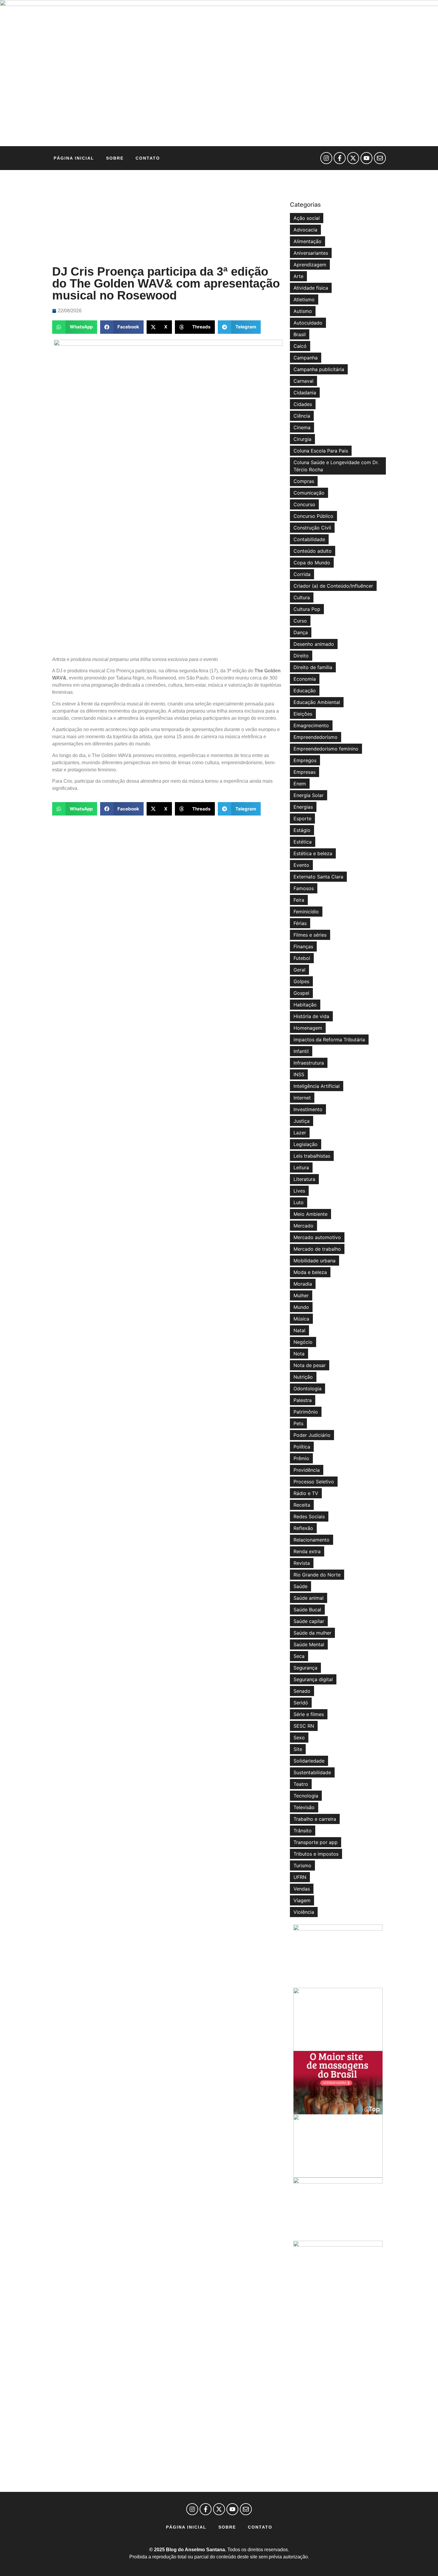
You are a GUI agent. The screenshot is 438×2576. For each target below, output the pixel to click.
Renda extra (307, 1551)
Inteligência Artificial (317, 1086)
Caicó (300, 346)
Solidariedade (309, 1761)
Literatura (304, 1179)
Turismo (302, 1865)
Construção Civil (312, 528)
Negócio (303, 1342)
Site (298, 1749)
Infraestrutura (309, 1063)
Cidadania (305, 393)
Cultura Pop (307, 609)
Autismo (303, 311)
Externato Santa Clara (318, 877)
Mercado (303, 1226)
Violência (304, 1912)
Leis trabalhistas (312, 1156)
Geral (299, 970)
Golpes (301, 981)
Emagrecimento (311, 725)
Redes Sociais (309, 1516)
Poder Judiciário (312, 1435)
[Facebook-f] (340, 158)
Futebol (302, 958)
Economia (305, 679)
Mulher (301, 1295)
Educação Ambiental (317, 702)
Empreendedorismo (316, 737)
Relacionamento (312, 1540)
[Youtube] (366, 158)
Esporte (302, 818)
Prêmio (301, 1458)
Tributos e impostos (316, 1854)
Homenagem (308, 1028)
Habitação (305, 1005)
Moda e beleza (310, 1272)
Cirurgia (302, 439)
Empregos (305, 760)
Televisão (304, 1807)
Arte (298, 276)
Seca (299, 1656)
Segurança (305, 1668)
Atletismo (304, 299)
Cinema (302, 427)
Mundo (301, 1307)
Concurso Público (313, 516)
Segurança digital (313, 1679)
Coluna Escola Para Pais (321, 451)
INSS (299, 1074)
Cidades (303, 404)
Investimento (308, 1109)
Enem (300, 784)
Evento (301, 865)
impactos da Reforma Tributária (329, 1040)
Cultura (302, 597)
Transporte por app (316, 1842)
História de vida (311, 1016)
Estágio (302, 830)
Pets (298, 1423)
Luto (299, 1202)
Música (301, 1319)
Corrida (302, 574)
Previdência (307, 1470)
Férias (300, 923)
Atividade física (311, 288)
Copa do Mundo (312, 563)
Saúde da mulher (312, 1633)
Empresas (305, 772)
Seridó (301, 1703)
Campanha (306, 358)
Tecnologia (306, 1796)
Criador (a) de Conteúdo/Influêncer (333, 586)
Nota (299, 1354)
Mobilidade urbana (314, 1261)
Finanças (303, 946)
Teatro (301, 1784)
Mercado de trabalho (317, 1249)
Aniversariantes (311, 253)
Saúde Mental (309, 1644)
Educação (305, 691)
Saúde (300, 1586)
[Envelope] (380, 158)
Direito (301, 656)
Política (302, 1447)
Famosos (304, 888)
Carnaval (303, 381)
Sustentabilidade (312, 1772)
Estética (303, 842)
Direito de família (313, 667)
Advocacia (305, 230)
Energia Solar (309, 795)
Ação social (307, 218)
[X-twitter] (353, 158)
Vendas (302, 1889)
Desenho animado (314, 644)
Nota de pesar (310, 1365)
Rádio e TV (306, 1493)
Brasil (300, 334)
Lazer (300, 1133)
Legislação (306, 1144)
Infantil (301, 1051)
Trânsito (303, 1831)
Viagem (302, 1900)
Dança (301, 632)
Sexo (299, 1738)
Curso (300, 621)
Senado (302, 1691)
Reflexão (303, 1528)
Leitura (301, 1167)
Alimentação (307, 241)
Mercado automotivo (317, 1237)
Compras (304, 481)
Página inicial (74, 158)
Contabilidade (309, 539)
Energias (303, 807)
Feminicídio (306, 912)
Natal (299, 1330)
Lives (299, 1191)
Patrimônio (306, 1412)
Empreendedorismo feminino (326, 749)
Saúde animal (309, 1598)
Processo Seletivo (314, 1482)
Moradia (303, 1284)
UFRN (300, 1877)
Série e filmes (309, 1714)
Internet (302, 1098)
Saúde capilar (309, 1621)
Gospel (301, 993)
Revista (302, 1563)
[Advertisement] (168, 218)
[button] (75, 327)
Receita (302, 1505)
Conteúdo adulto (313, 551)
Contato (148, 158)
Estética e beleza (313, 853)
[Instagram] (326, 158)
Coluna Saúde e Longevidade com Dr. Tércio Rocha (336, 466)
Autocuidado (308, 323)
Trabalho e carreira (315, 1819)
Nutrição (303, 1377)
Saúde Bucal (307, 1610)
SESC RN (304, 1726)
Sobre (115, 158)
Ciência (302, 416)
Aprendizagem (310, 265)
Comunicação (309, 493)
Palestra (303, 1400)
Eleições (303, 714)
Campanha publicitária (319, 369)
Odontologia (307, 1389)
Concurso (304, 504)
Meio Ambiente (310, 1214)
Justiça (302, 1121)
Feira (299, 900)
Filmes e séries (310, 935)
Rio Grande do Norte (317, 1575)
